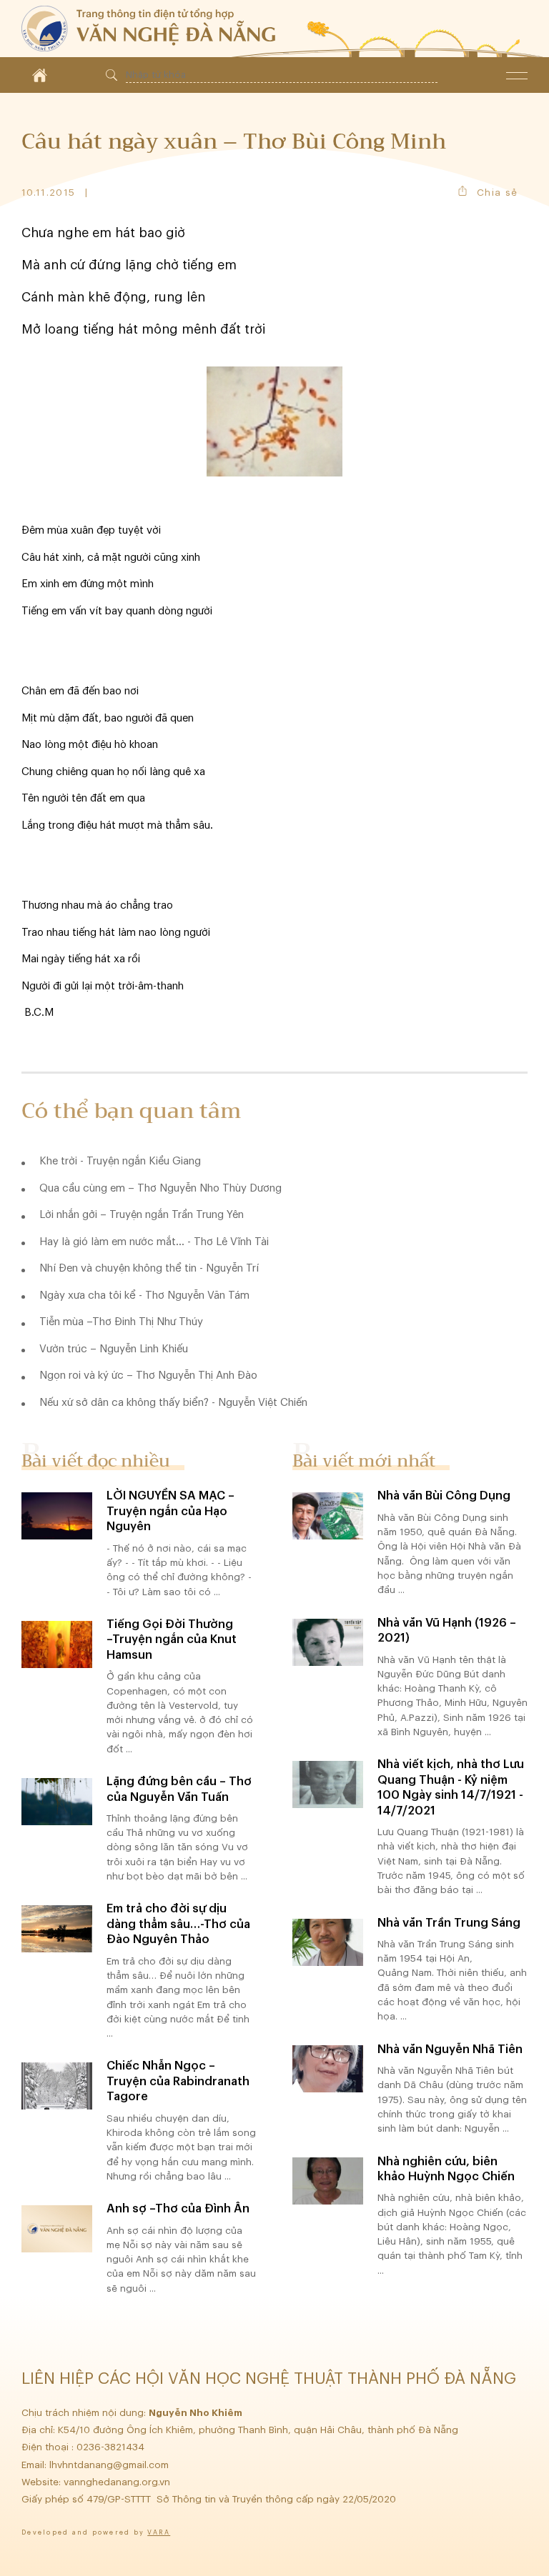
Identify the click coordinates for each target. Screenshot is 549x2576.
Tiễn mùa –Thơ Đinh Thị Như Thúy (121, 1322)
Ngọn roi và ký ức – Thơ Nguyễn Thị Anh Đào (148, 1376)
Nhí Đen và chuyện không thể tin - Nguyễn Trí (149, 1268)
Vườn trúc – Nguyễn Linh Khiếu (114, 1349)
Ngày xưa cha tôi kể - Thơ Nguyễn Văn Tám (144, 1296)
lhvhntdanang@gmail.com (110, 2465)
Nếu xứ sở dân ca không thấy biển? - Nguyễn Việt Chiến (173, 1403)
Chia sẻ (497, 193)
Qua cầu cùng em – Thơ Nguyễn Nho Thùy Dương (160, 1188)
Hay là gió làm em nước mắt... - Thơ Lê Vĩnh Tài (154, 1242)
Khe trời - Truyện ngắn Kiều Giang (120, 1161)
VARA (159, 2533)
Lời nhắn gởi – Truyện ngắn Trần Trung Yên (142, 1215)
